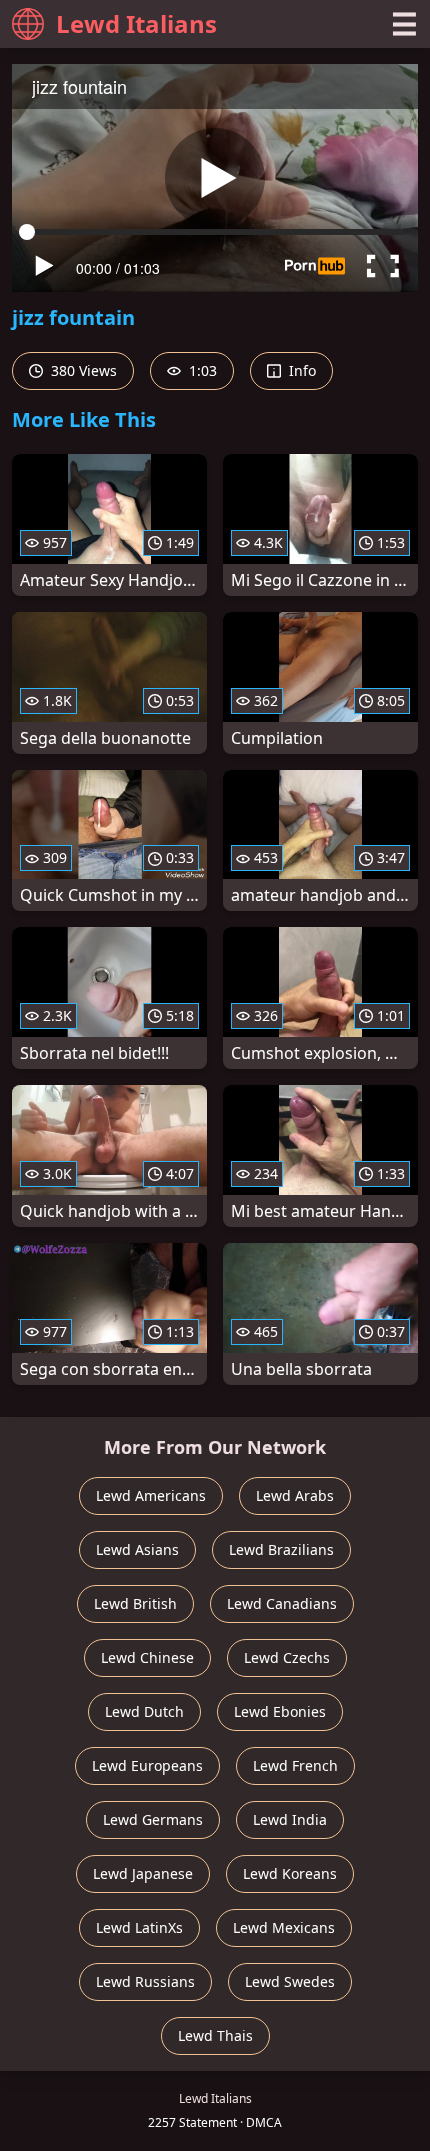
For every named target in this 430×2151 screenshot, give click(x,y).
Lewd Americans (151, 1495)
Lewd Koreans (290, 1873)
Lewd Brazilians (281, 1549)
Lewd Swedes (290, 1981)
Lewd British (135, 1603)
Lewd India (290, 1819)
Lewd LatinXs (139, 1927)
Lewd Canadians (282, 1603)
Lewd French (295, 1765)
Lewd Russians (145, 1981)
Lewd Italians (136, 23)
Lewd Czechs (287, 1657)
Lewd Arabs (295, 1495)
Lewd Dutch (144, 1711)
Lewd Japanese (143, 1873)
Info (300, 370)
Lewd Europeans (147, 1765)
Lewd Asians (137, 1549)
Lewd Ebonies (280, 1711)
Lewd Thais (215, 2035)
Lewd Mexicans (284, 1927)
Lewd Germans (153, 1819)
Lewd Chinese (147, 1657)
